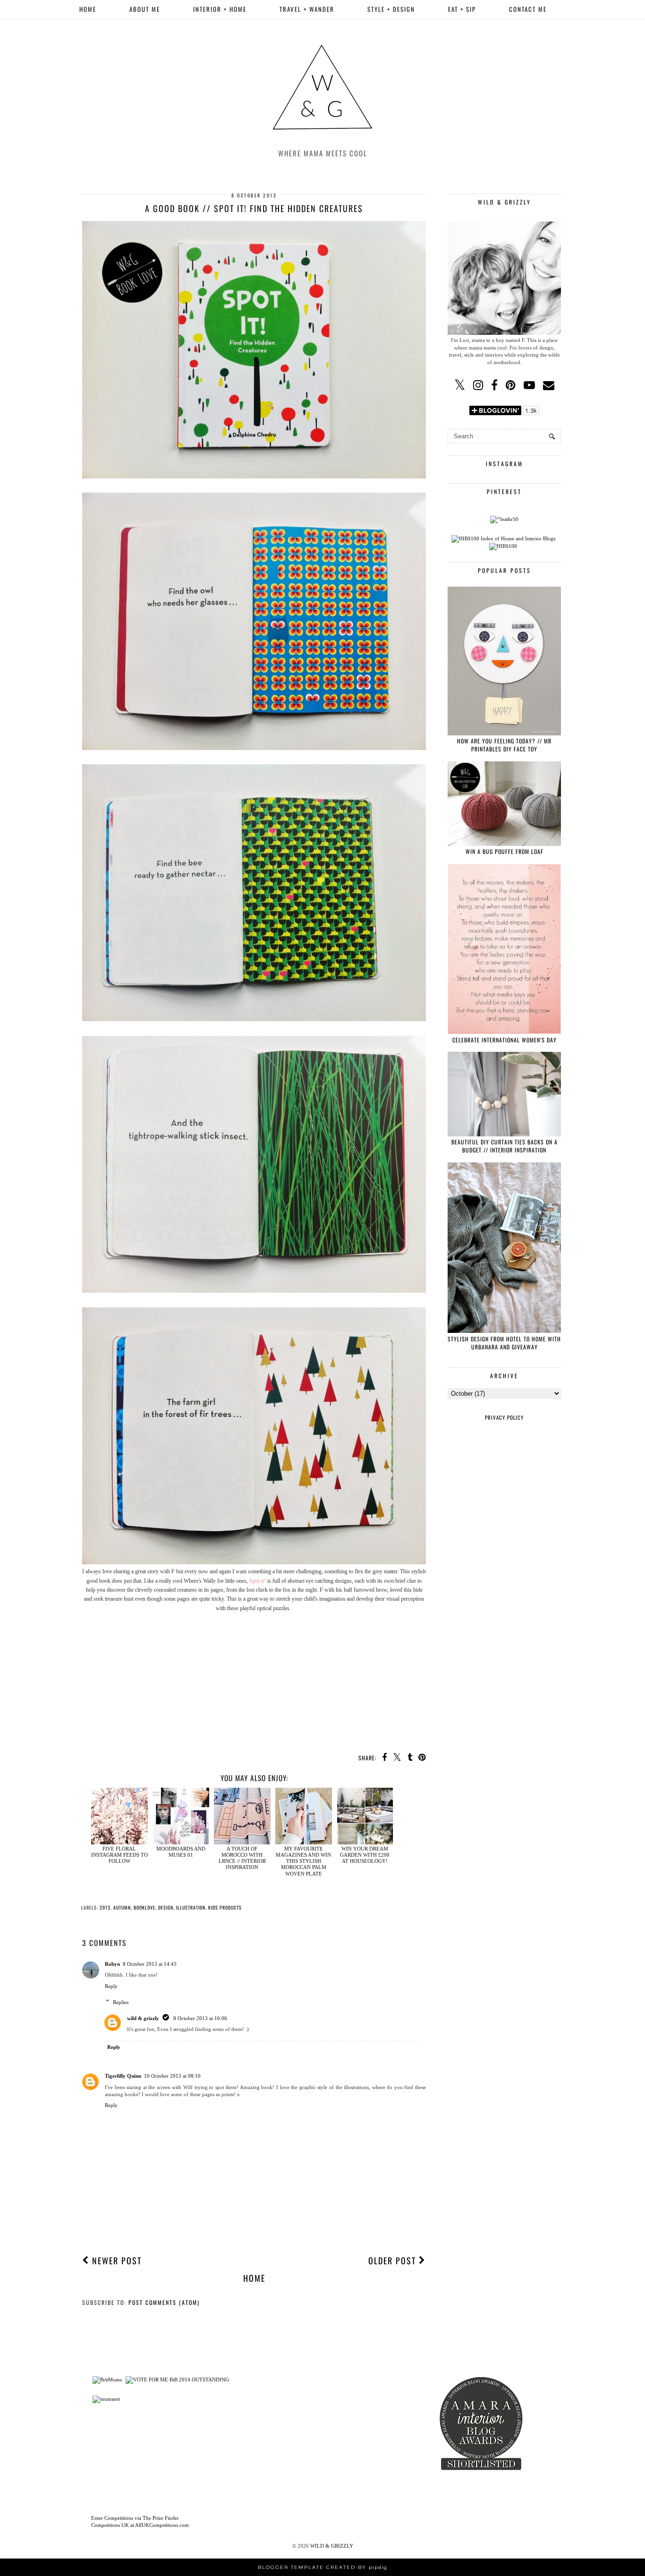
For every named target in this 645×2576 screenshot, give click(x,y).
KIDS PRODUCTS (225, 1907)
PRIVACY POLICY (504, 1417)
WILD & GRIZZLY (332, 2546)
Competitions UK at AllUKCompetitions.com (140, 2525)
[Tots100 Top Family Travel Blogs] (275, 2441)
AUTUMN (122, 1907)
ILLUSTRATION (191, 1907)
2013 (105, 1907)
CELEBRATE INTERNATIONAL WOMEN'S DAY (505, 1040)
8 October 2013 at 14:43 (150, 1964)
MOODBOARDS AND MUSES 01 (181, 1852)
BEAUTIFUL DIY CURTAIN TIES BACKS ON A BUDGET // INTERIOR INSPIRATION (505, 1146)
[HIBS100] (503, 546)
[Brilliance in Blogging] (177, 2380)
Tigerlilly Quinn (123, 2076)
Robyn (112, 1964)
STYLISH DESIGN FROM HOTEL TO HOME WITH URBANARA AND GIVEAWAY (504, 1343)
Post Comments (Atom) (164, 2302)
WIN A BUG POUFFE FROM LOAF (505, 851)
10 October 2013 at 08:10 (172, 2076)
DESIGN (166, 1907)
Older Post (394, 2260)
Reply (111, 1986)
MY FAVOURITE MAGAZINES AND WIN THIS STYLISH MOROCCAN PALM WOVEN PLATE (303, 1861)
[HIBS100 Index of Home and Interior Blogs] (503, 538)
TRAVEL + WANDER (307, 9)
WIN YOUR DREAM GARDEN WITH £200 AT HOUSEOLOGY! (365, 1855)
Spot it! (258, 1581)
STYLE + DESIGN (391, 9)
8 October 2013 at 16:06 (200, 2018)
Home (88, 9)
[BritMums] (107, 2380)
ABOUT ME (145, 9)
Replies (121, 2002)
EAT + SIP (462, 9)
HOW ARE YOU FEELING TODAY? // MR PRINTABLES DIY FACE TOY (504, 745)
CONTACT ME (528, 9)
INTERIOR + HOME (220, 9)
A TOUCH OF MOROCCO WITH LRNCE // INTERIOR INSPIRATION (242, 1858)
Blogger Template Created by (322, 2567)
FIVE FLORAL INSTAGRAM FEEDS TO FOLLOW (119, 1855)
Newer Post (115, 2260)
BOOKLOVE (144, 1907)
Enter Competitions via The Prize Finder (135, 2518)
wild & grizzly (143, 2018)
